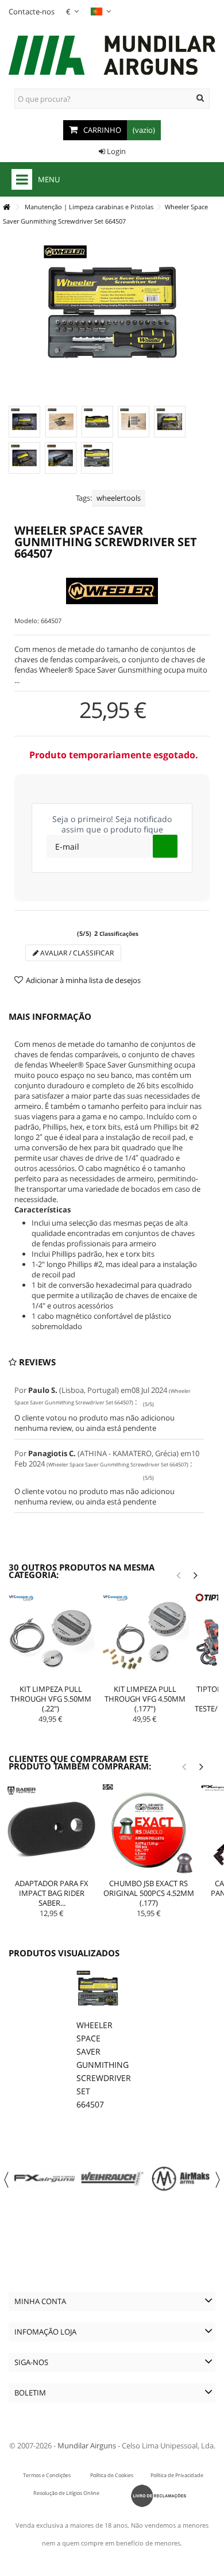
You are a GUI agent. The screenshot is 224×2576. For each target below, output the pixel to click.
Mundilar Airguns (87, 2446)
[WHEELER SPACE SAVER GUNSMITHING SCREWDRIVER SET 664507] (24, 422)
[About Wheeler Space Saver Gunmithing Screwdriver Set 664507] (98, 1992)
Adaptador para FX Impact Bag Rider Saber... (52, 1893)
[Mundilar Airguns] (112, 56)
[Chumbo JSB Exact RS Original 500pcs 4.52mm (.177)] (148, 1830)
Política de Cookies (112, 2475)
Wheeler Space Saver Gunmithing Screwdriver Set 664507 (104, 2065)
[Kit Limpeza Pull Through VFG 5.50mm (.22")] (51, 1637)
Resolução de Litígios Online (66, 2493)
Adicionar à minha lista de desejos (83, 980)
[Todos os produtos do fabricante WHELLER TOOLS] (112, 591)
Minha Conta (40, 2301)
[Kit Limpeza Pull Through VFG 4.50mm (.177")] (145, 1637)
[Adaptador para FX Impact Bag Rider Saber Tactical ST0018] (52, 1830)
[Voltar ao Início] (6, 207)
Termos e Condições (47, 2475)
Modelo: (27, 621)
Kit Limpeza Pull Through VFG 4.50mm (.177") (145, 1699)
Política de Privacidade (177, 2475)
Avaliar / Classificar (76, 953)
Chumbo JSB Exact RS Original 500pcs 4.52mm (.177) (149, 1893)
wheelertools (119, 498)
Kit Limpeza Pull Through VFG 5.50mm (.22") (51, 1699)
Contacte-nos (32, 11)
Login (115, 151)
